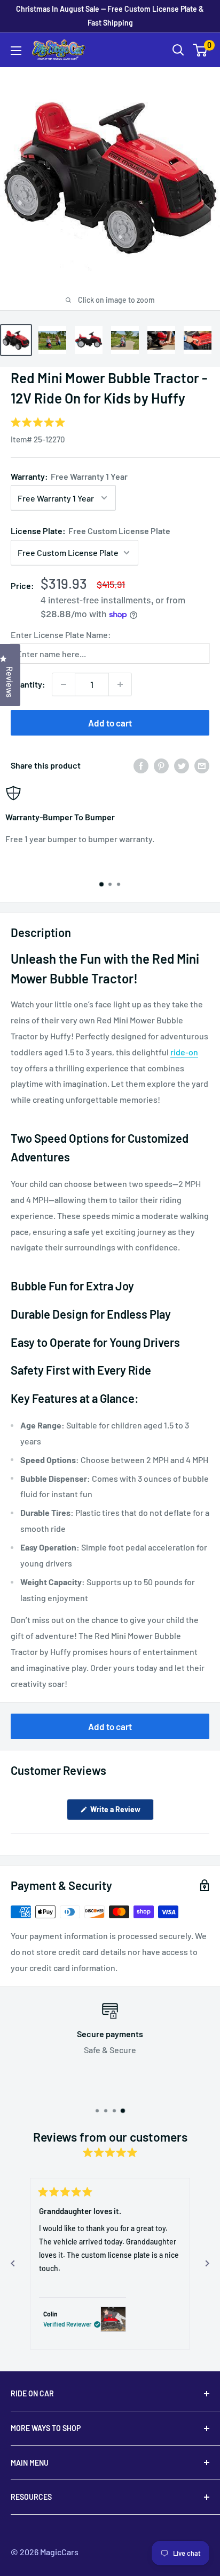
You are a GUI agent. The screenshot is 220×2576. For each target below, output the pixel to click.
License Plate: (91, 531)
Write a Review (121, 1812)
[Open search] (178, 50)
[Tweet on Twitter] (182, 765)
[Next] (207, 2264)
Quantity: (28, 684)
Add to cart (110, 723)
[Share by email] (202, 765)
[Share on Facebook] (141, 765)
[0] (201, 50)
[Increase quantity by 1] (120, 684)
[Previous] (13, 2264)
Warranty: (69, 476)
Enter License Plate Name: (61, 635)
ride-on (184, 1052)
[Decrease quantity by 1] (64, 684)
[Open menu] (16, 51)
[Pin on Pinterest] (161, 765)
